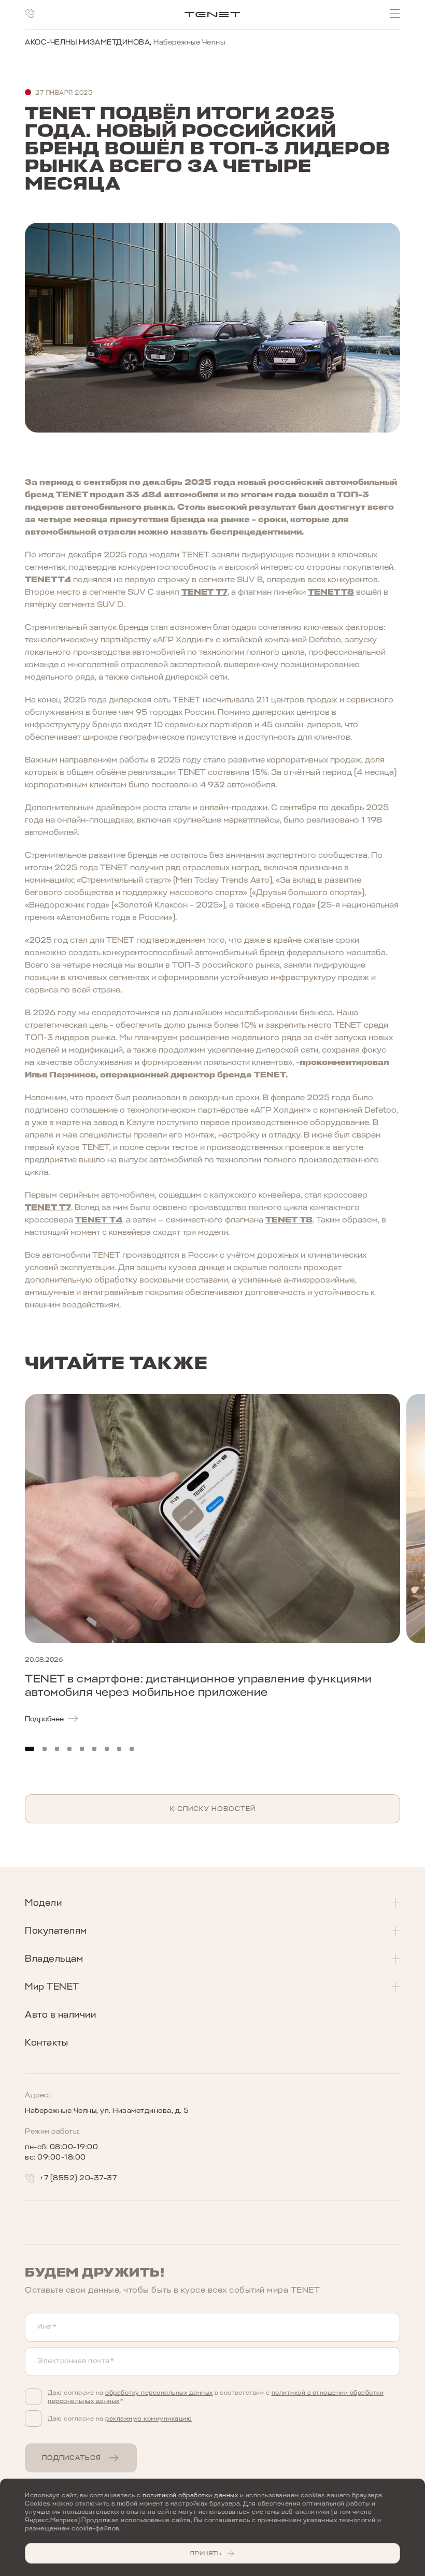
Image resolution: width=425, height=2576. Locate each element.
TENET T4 (48, 580)
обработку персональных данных (159, 2393)
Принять (206, 2553)
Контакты (46, 2042)
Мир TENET (52, 1987)
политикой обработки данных (190, 2495)
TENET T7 (204, 592)
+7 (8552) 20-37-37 (78, 2178)
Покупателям (56, 1931)
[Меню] (395, 13)
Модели (43, 1903)
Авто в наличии (60, 2014)
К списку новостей (213, 1809)
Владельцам (54, 1959)
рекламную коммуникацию (148, 2419)
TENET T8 (331, 592)
